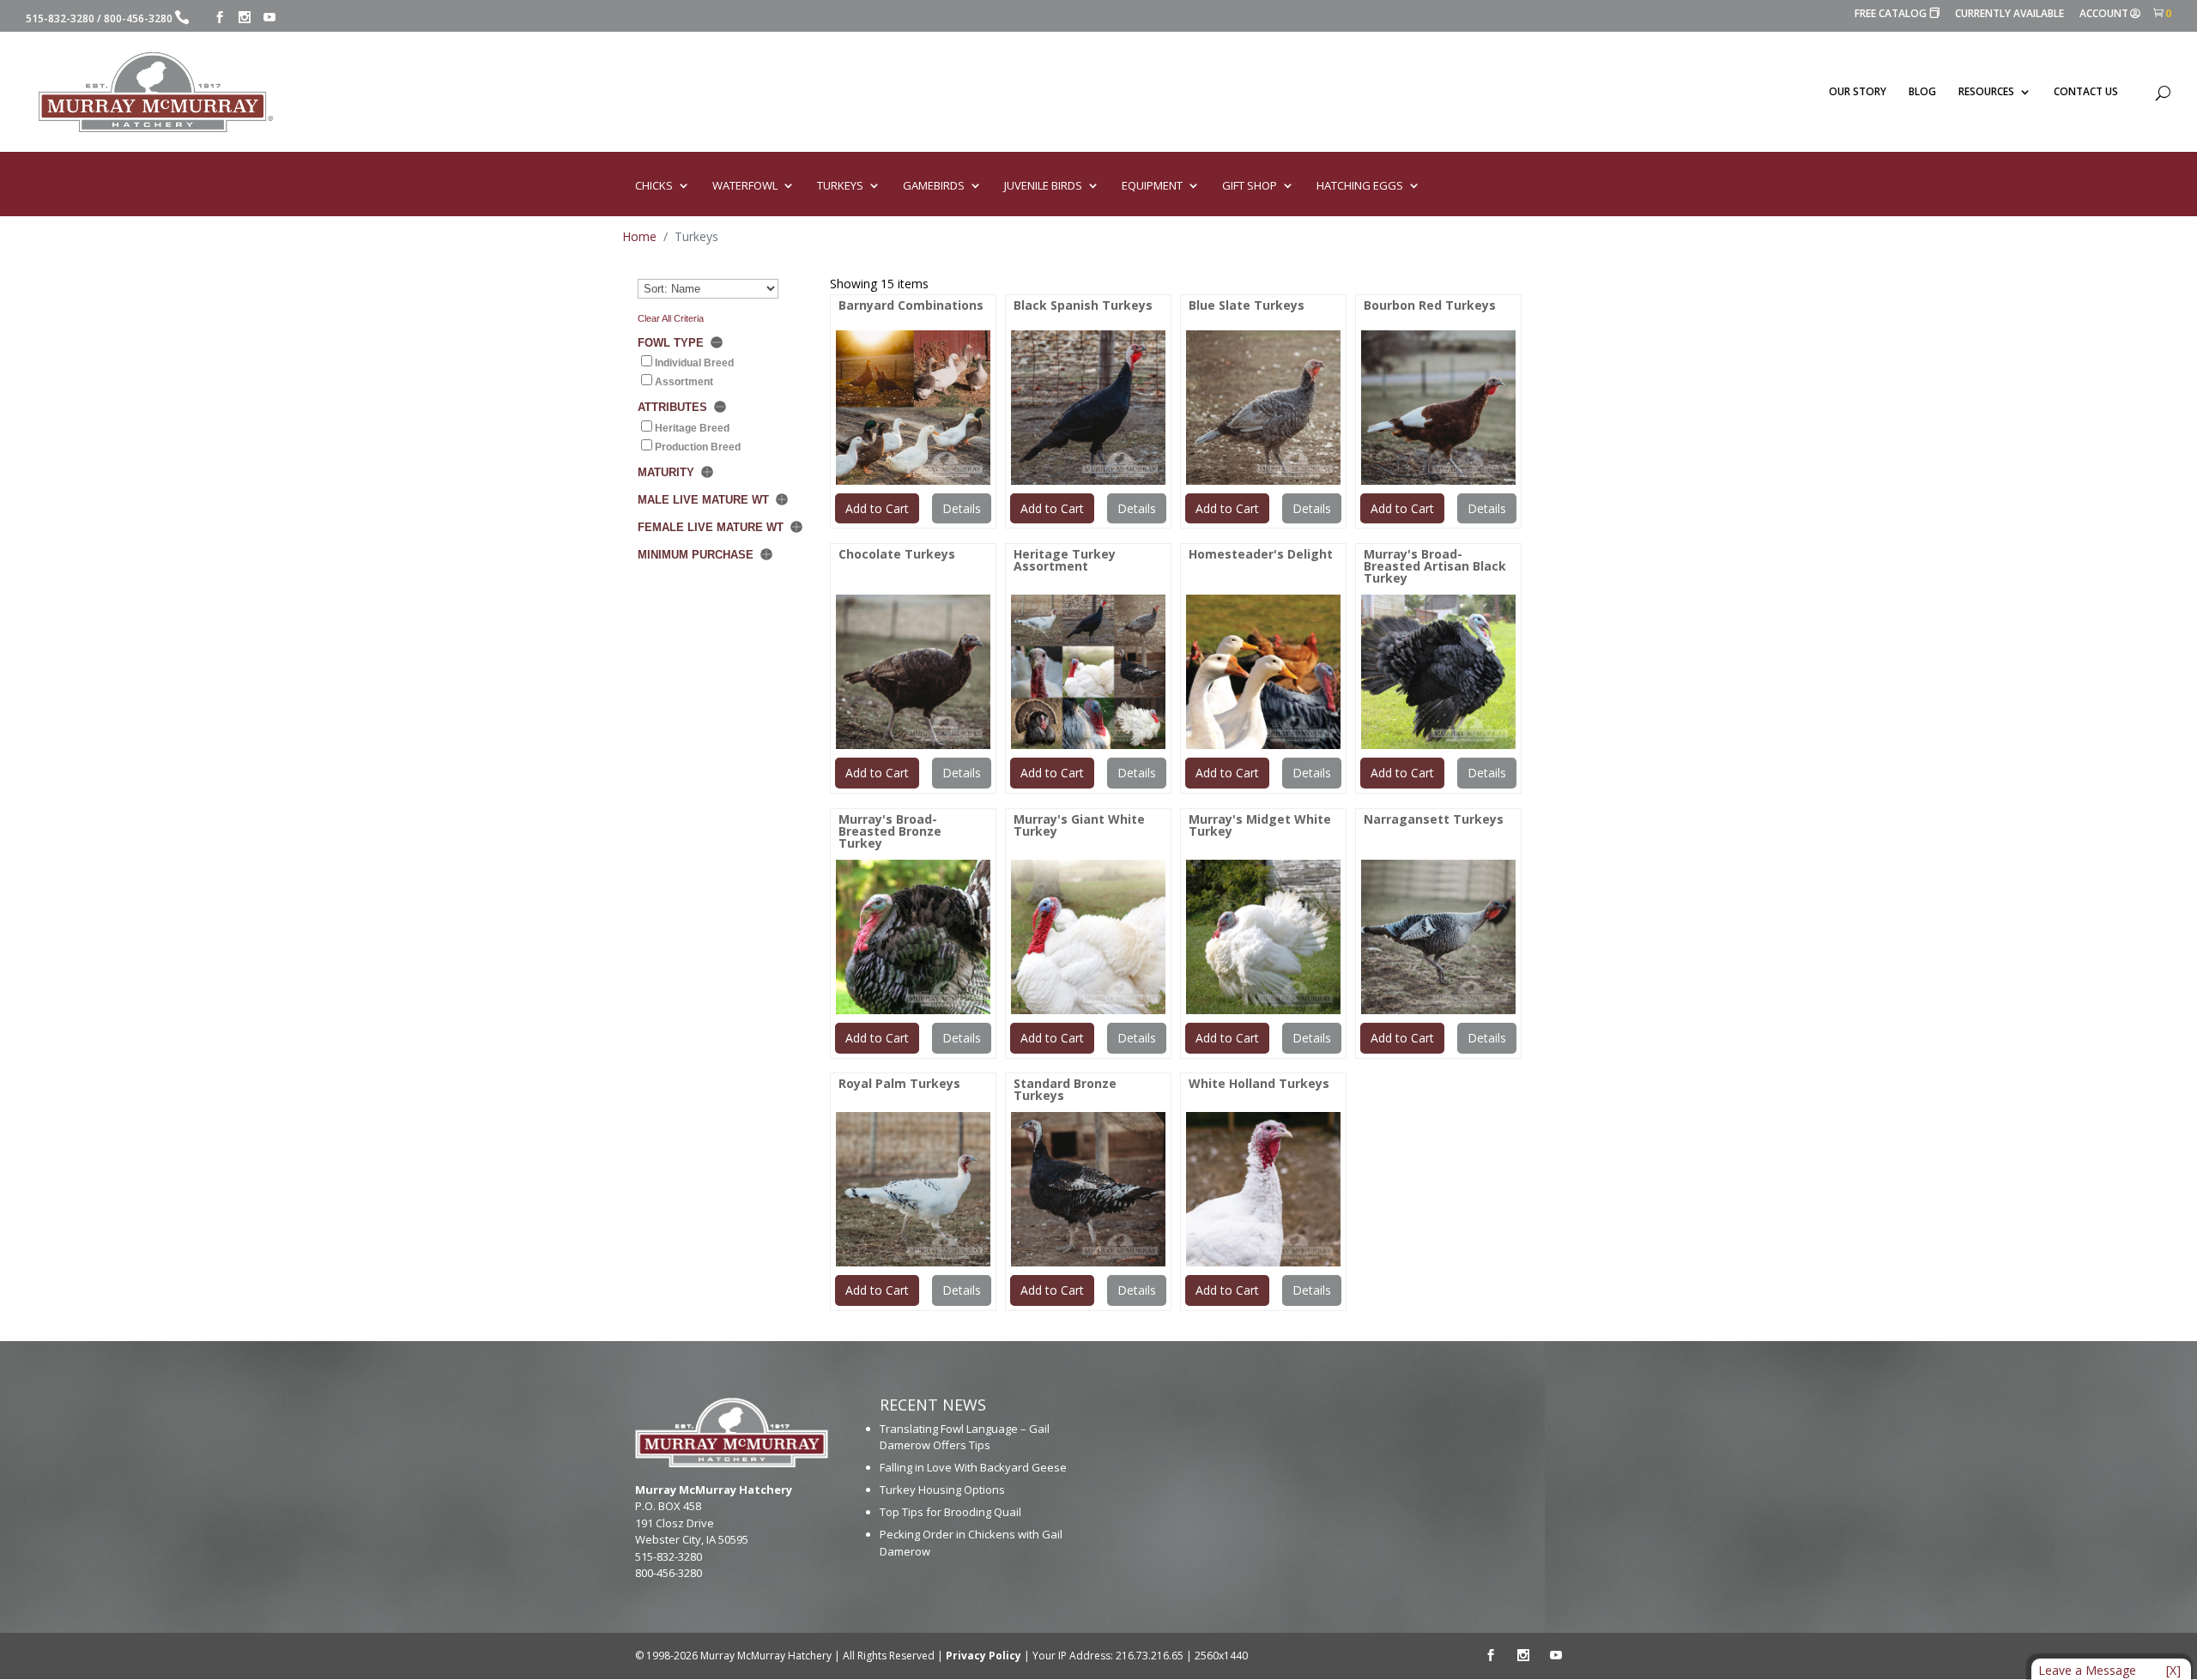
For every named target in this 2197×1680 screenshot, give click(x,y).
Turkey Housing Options (942, 1490)
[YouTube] (269, 18)
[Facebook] (220, 18)
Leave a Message (2087, 1670)
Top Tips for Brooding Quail (950, 1512)
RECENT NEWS (933, 1405)
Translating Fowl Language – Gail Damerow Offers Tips (965, 1437)
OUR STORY (1858, 92)
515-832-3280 (60, 18)
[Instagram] (245, 18)
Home (639, 236)
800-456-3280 (138, 18)
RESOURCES (1986, 92)
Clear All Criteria (671, 318)
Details (962, 508)
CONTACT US (2086, 92)
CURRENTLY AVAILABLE (2009, 15)
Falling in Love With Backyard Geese (973, 1467)
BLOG (1922, 92)
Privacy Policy (984, 1656)
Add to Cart (877, 508)
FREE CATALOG (1897, 14)
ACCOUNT (2104, 15)
